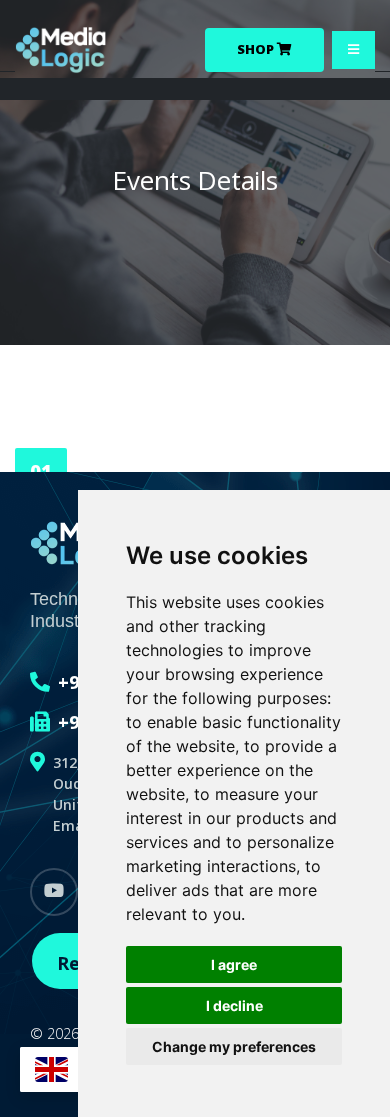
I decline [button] (234, 1005)
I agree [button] (234, 964)
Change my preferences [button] (234, 1046)
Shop (257, 49)
